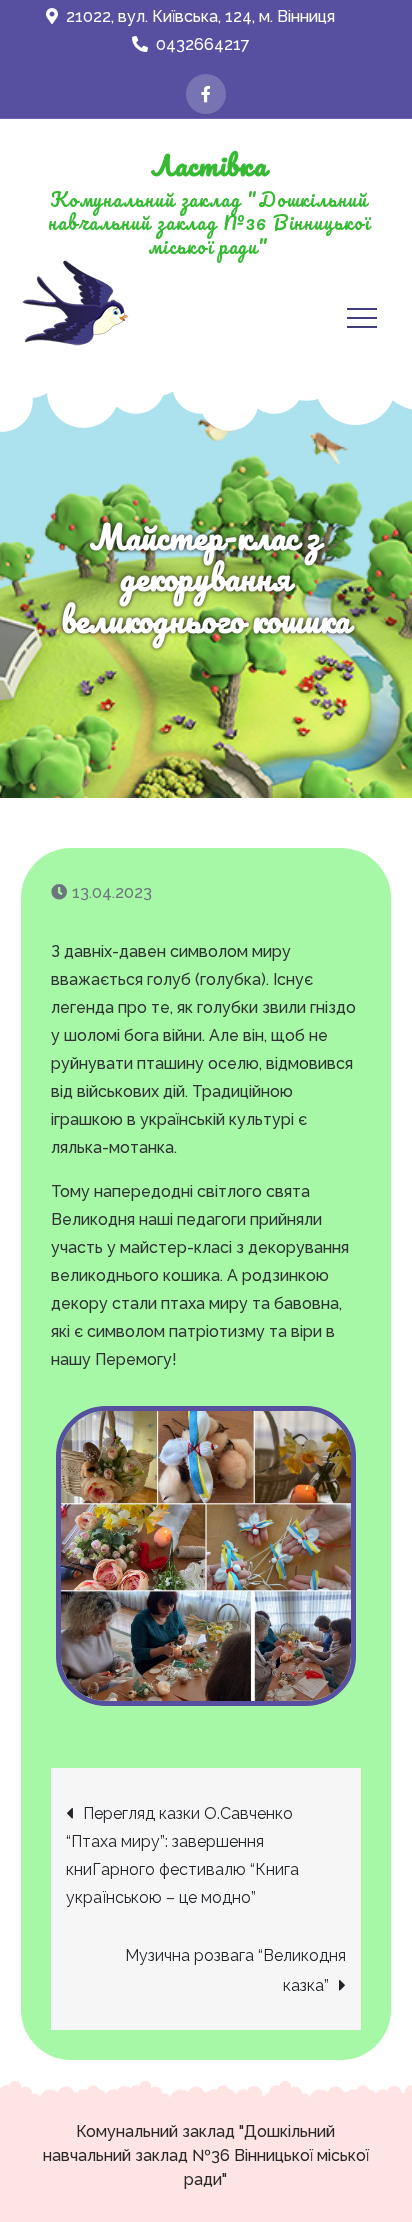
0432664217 (203, 44)
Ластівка (209, 165)
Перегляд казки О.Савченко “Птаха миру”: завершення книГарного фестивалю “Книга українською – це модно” (182, 1855)
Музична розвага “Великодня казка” (235, 1970)
